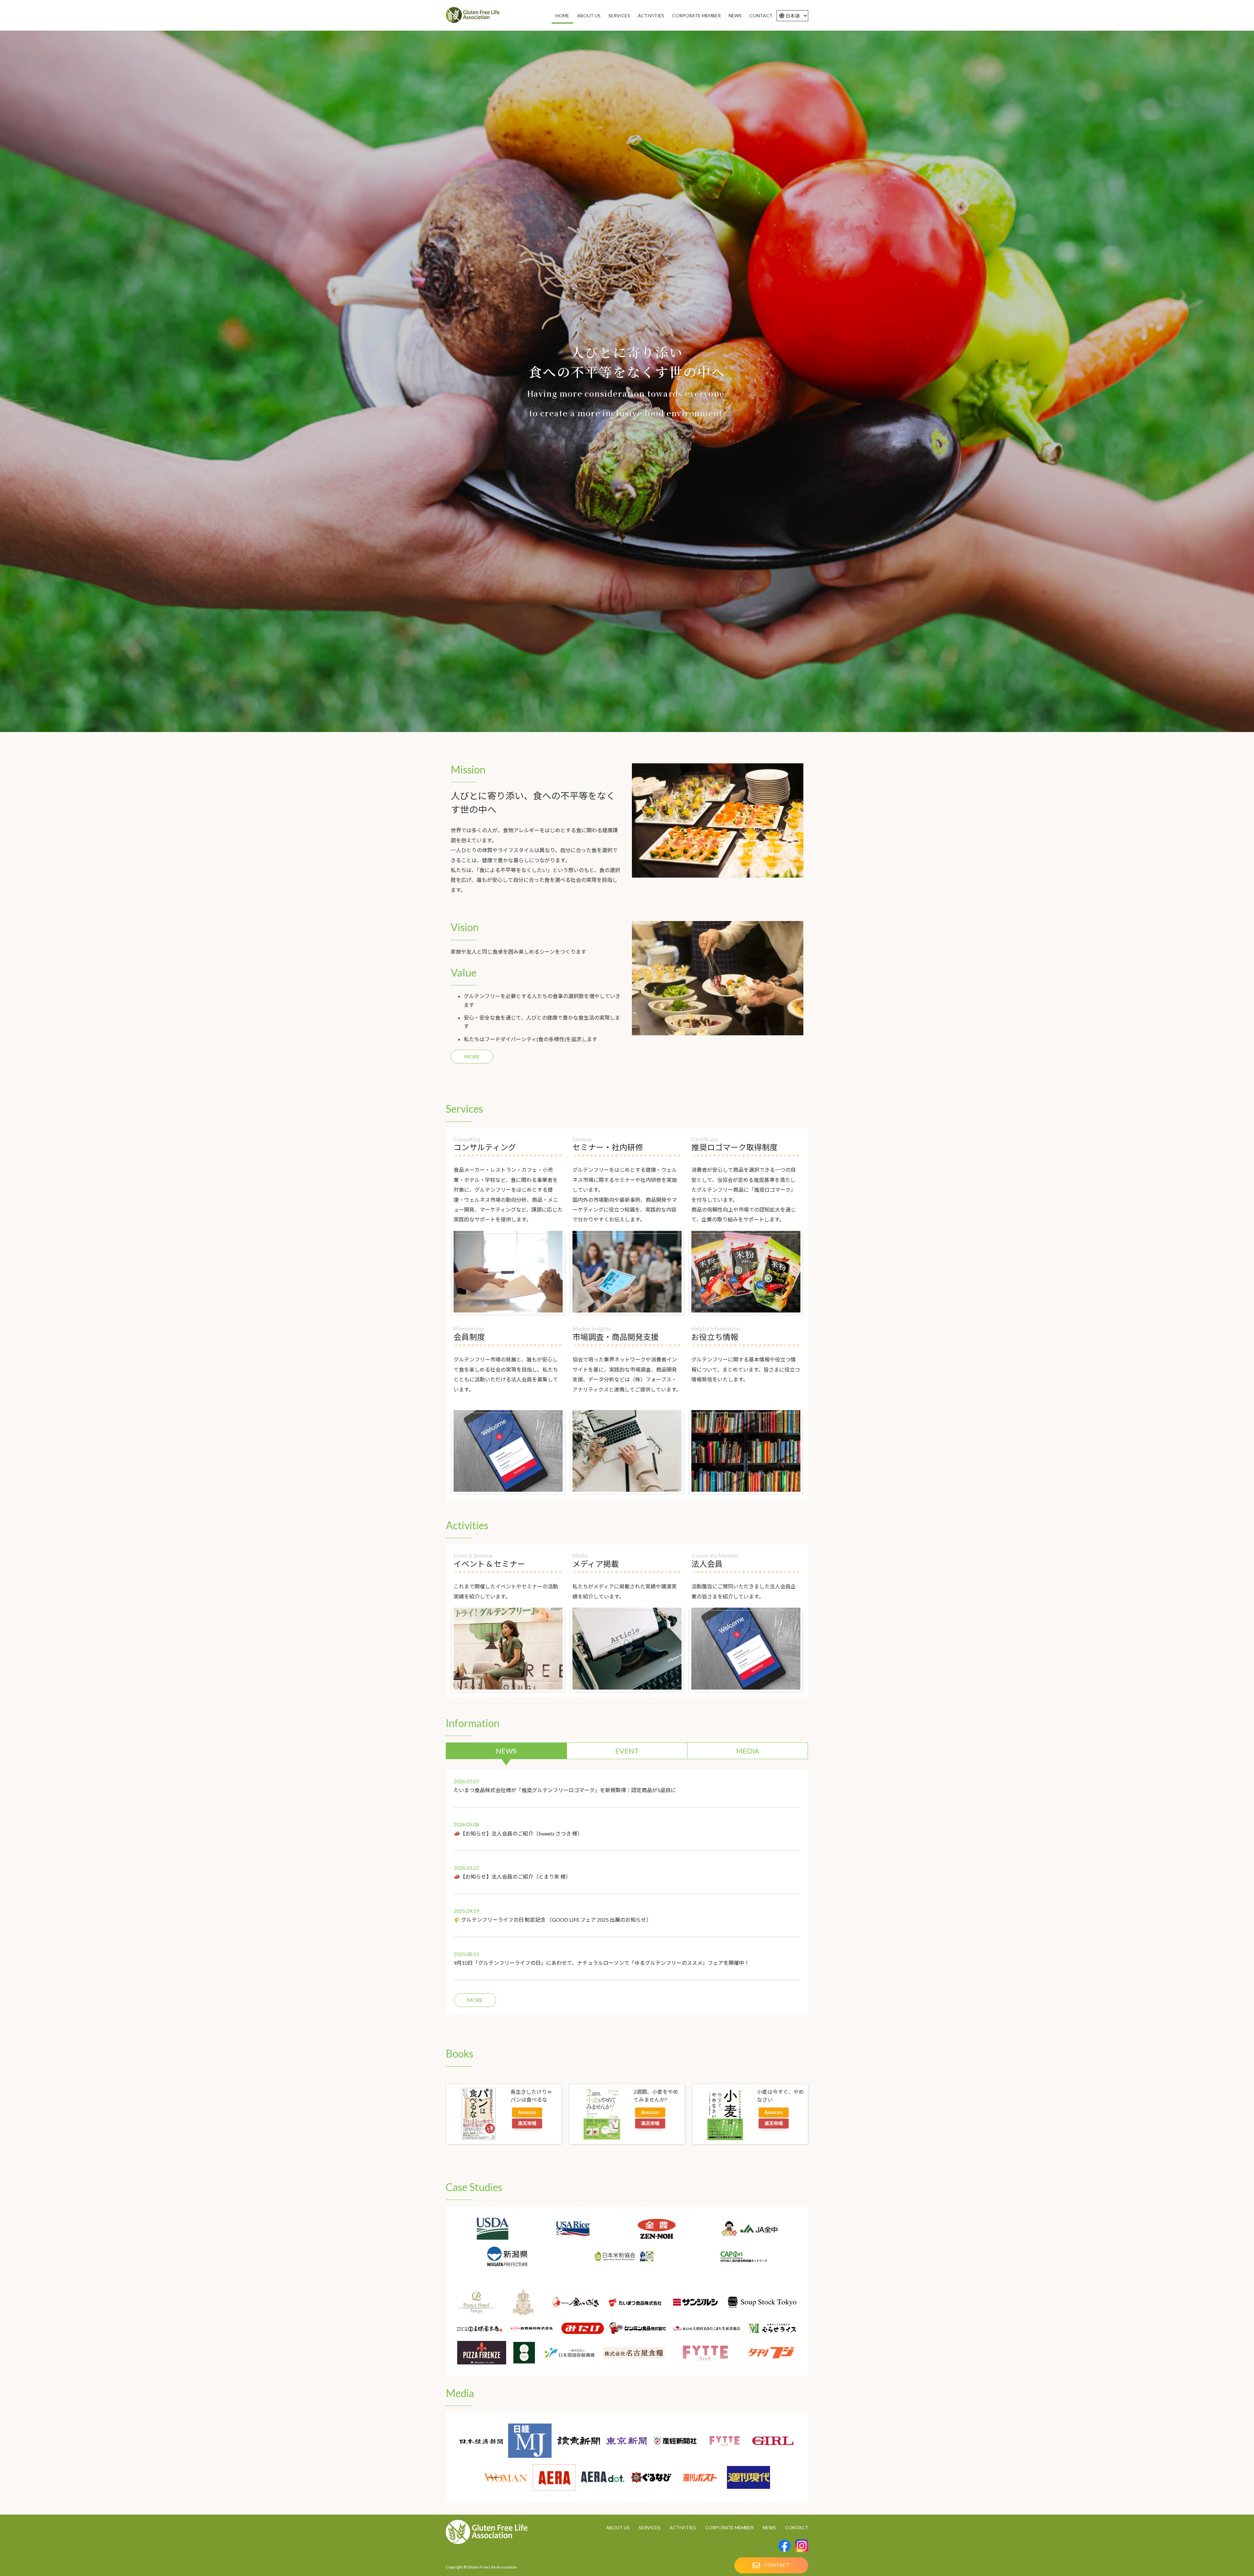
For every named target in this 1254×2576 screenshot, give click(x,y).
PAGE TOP (1221, 2532)
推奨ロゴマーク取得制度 (734, 1147)
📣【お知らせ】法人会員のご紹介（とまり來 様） (512, 1876)
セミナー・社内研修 (608, 1147)
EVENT (627, 1751)
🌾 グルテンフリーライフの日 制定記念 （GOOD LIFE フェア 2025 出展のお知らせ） (553, 1920)
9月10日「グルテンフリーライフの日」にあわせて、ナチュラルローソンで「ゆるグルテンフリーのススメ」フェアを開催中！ (602, 1963)
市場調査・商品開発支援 (616, 1337)
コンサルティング (485, 1147)
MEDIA (748, 1751)
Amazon (527, 2112)
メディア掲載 (596, 1564)
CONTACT (797, 2528)
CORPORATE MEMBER (729, 2528)
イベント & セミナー (489, 1564)
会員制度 (469, 1337)
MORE (472, 1056)
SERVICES (650, 2528)
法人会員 (707, 1564)
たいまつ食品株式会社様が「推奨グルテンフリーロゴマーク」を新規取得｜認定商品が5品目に (565, 1790)
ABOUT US (618, 2528)
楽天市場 (527, 2123)
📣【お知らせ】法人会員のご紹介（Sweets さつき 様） (518, 1833)
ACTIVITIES (683, 2528)
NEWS (506, 1751)
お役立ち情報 (715, 1337)
